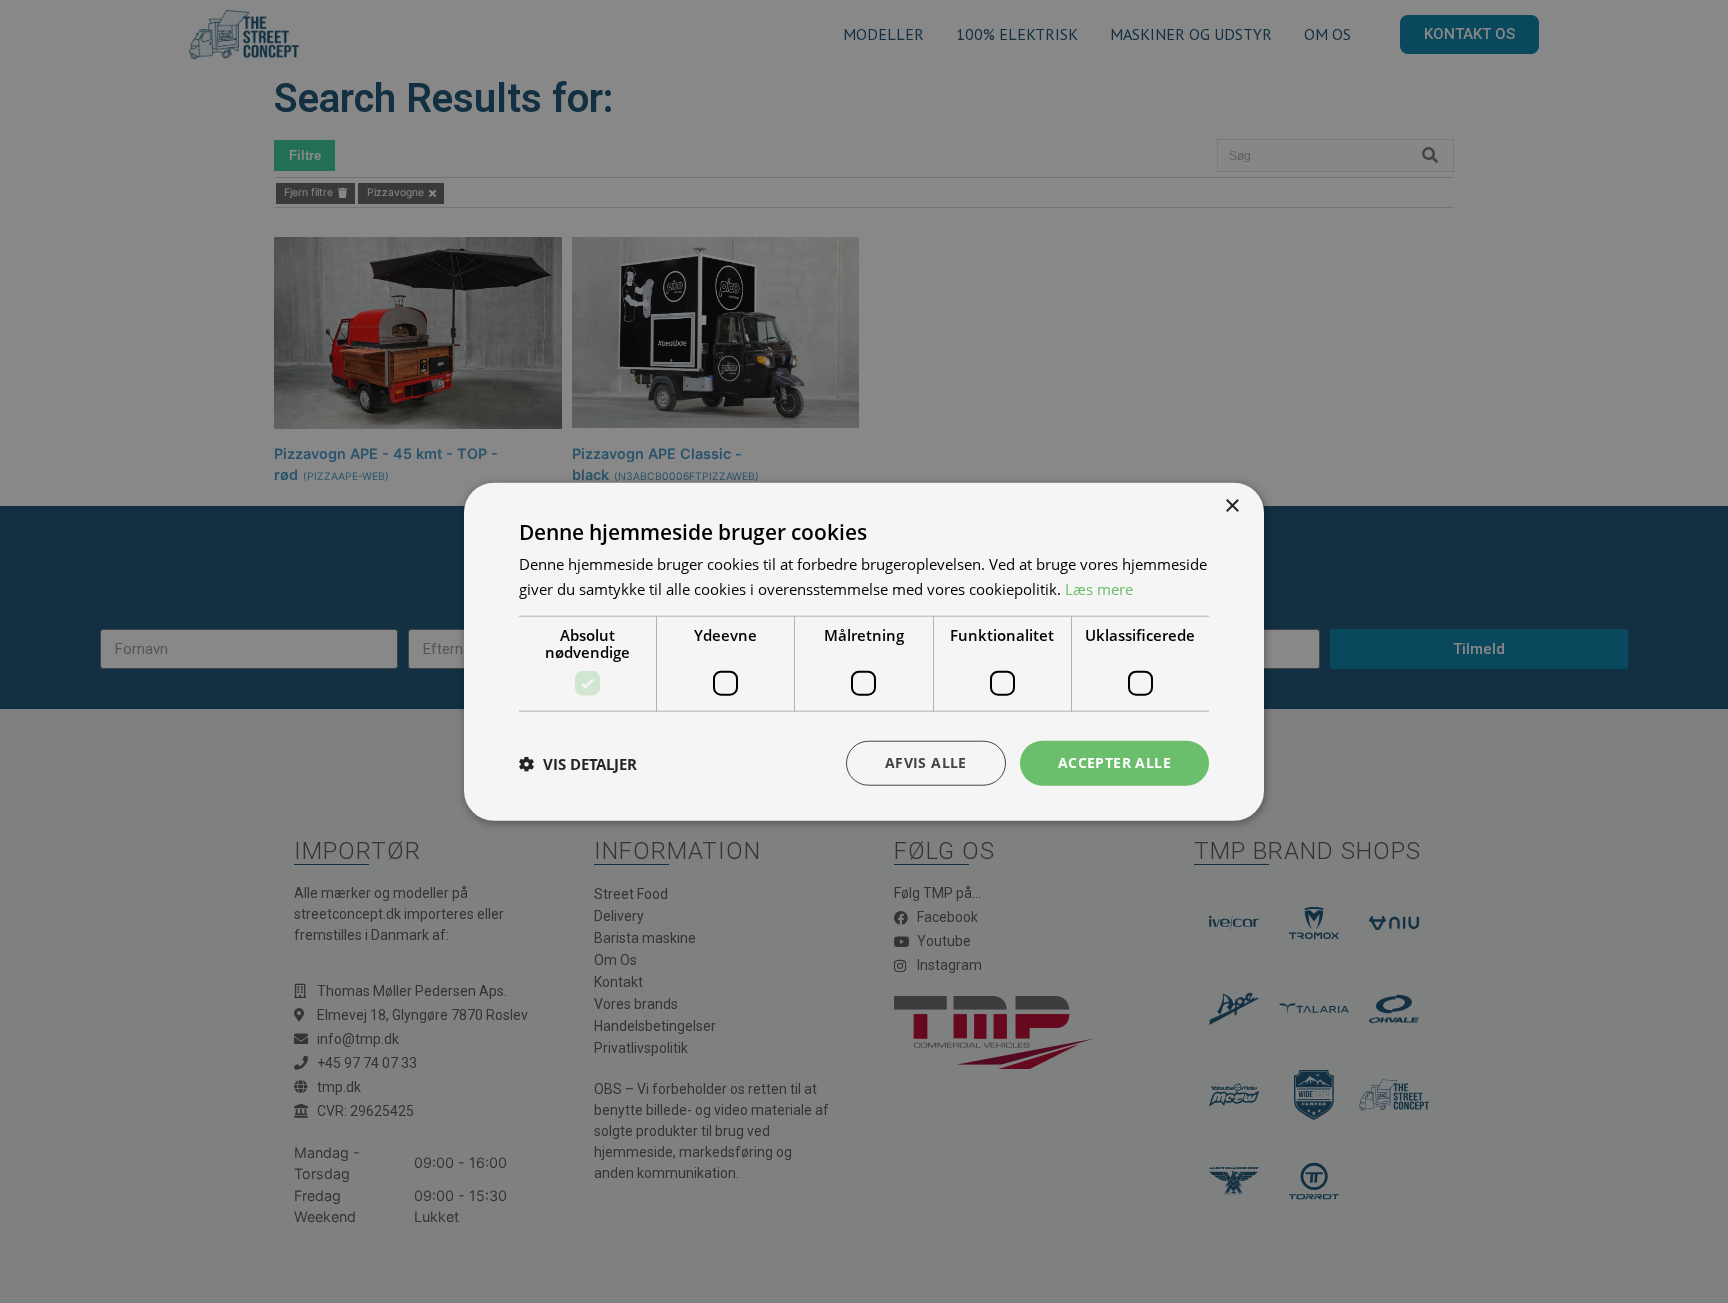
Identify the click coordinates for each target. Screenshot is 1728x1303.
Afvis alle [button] (926, 762)
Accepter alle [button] (1114, 762)
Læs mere (1099, 588)
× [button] (1231, 505)
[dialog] (864, 651)
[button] (578, 763)
